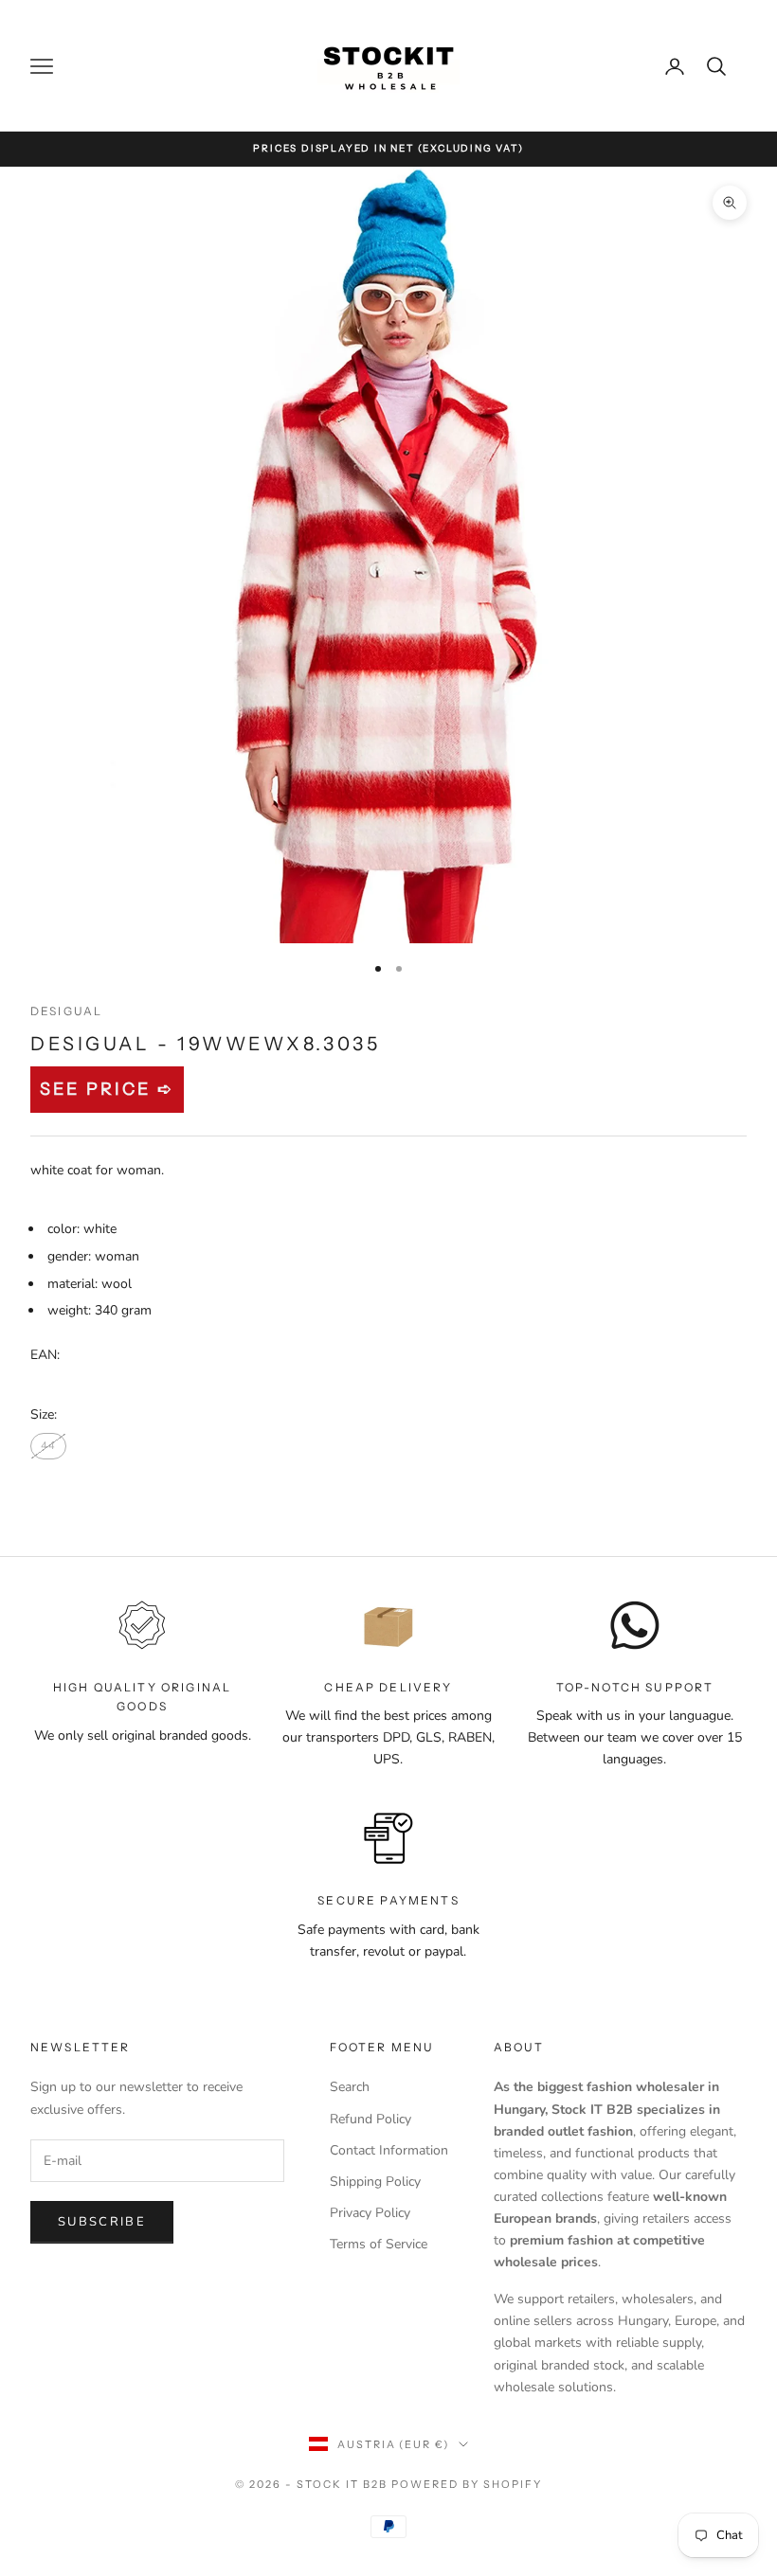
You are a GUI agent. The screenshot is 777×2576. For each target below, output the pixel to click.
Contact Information (389, 2150)
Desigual (66, 1011)
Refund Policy (370, 2119)
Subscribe (102, 2222)
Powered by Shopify (467, 2484)
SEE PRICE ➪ (107, 1089)
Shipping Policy (375, 2182)
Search (350, 2087)
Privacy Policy (370, 2213)
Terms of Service (379, 2244)
